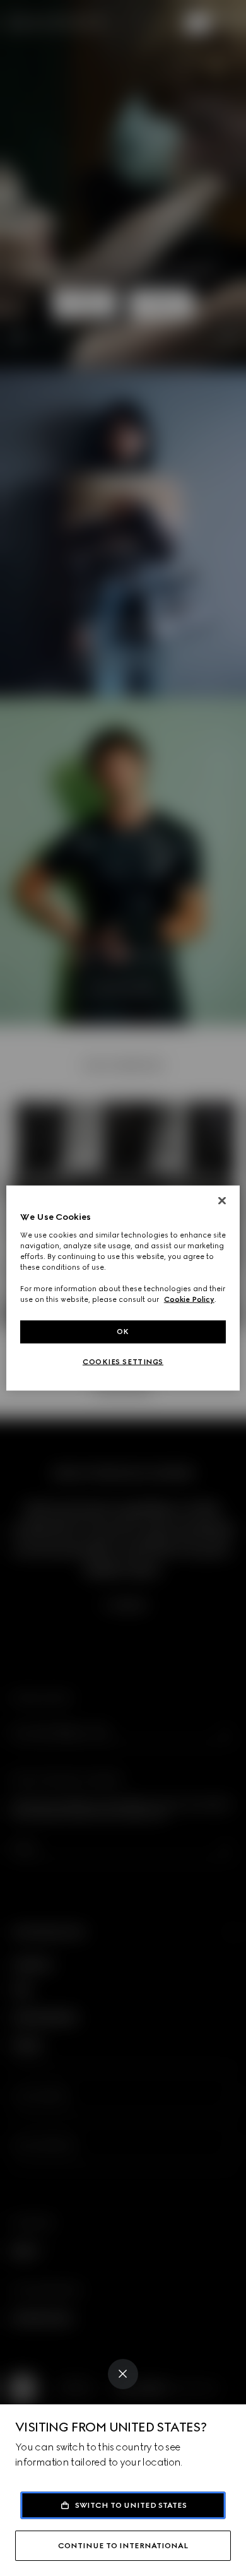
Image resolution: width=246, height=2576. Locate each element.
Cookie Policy (189, 1299)
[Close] (123, 2374)
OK (123, 1332)
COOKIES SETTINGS (123, 1362)
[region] (123, 1288)
